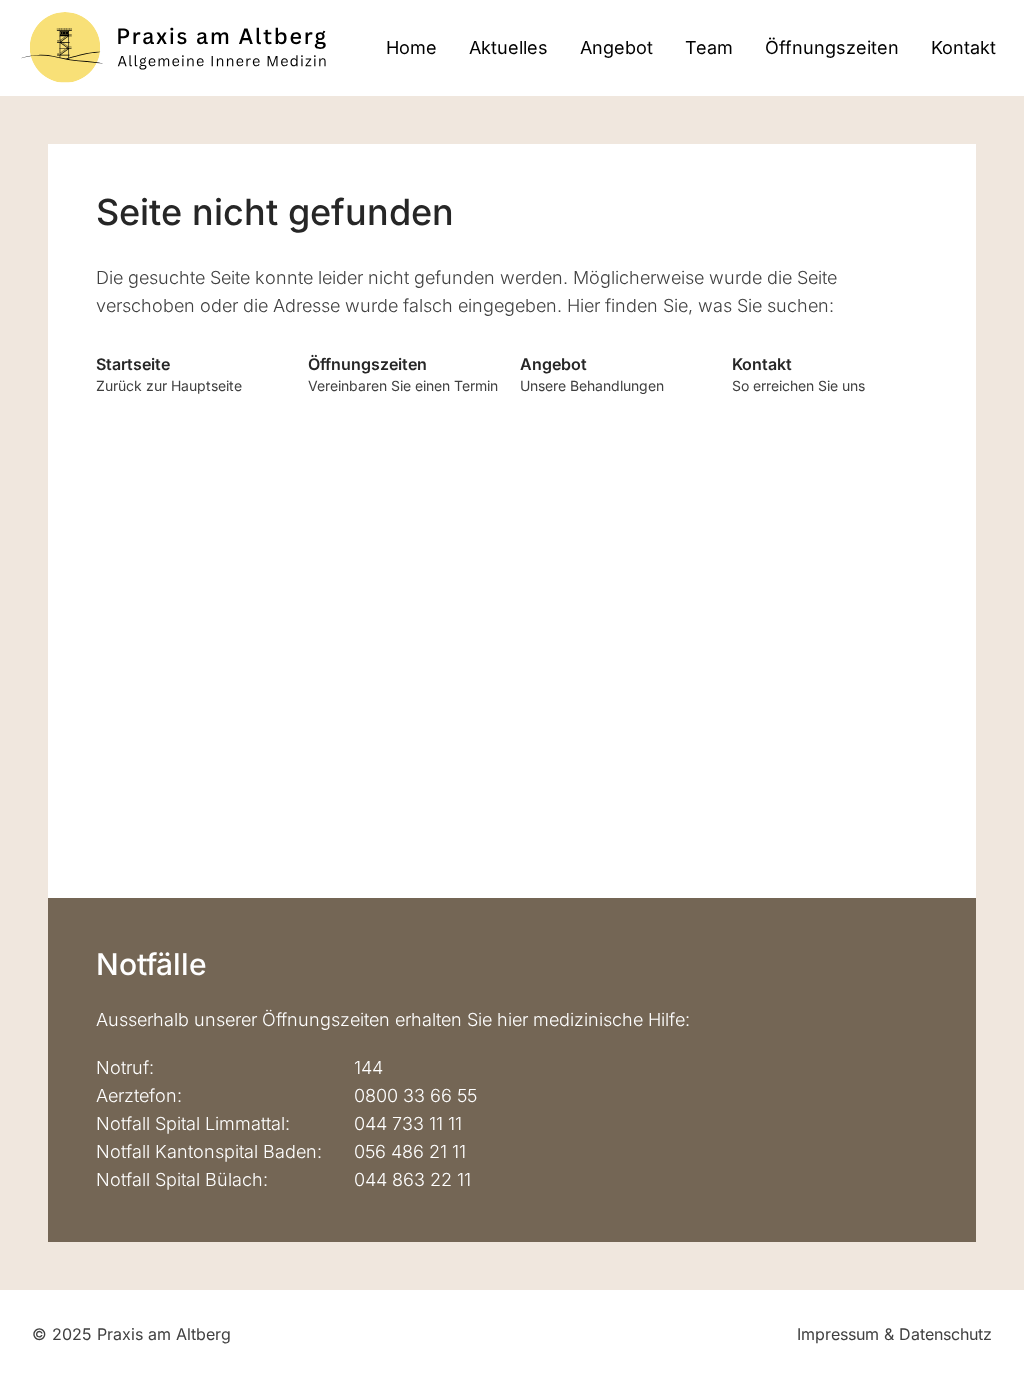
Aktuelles (508, 47)
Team (709, 47)
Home (411, 47)
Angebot (616, 47)
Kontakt (963, 47)
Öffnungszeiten (832, 47)
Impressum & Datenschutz (894, 1334)
